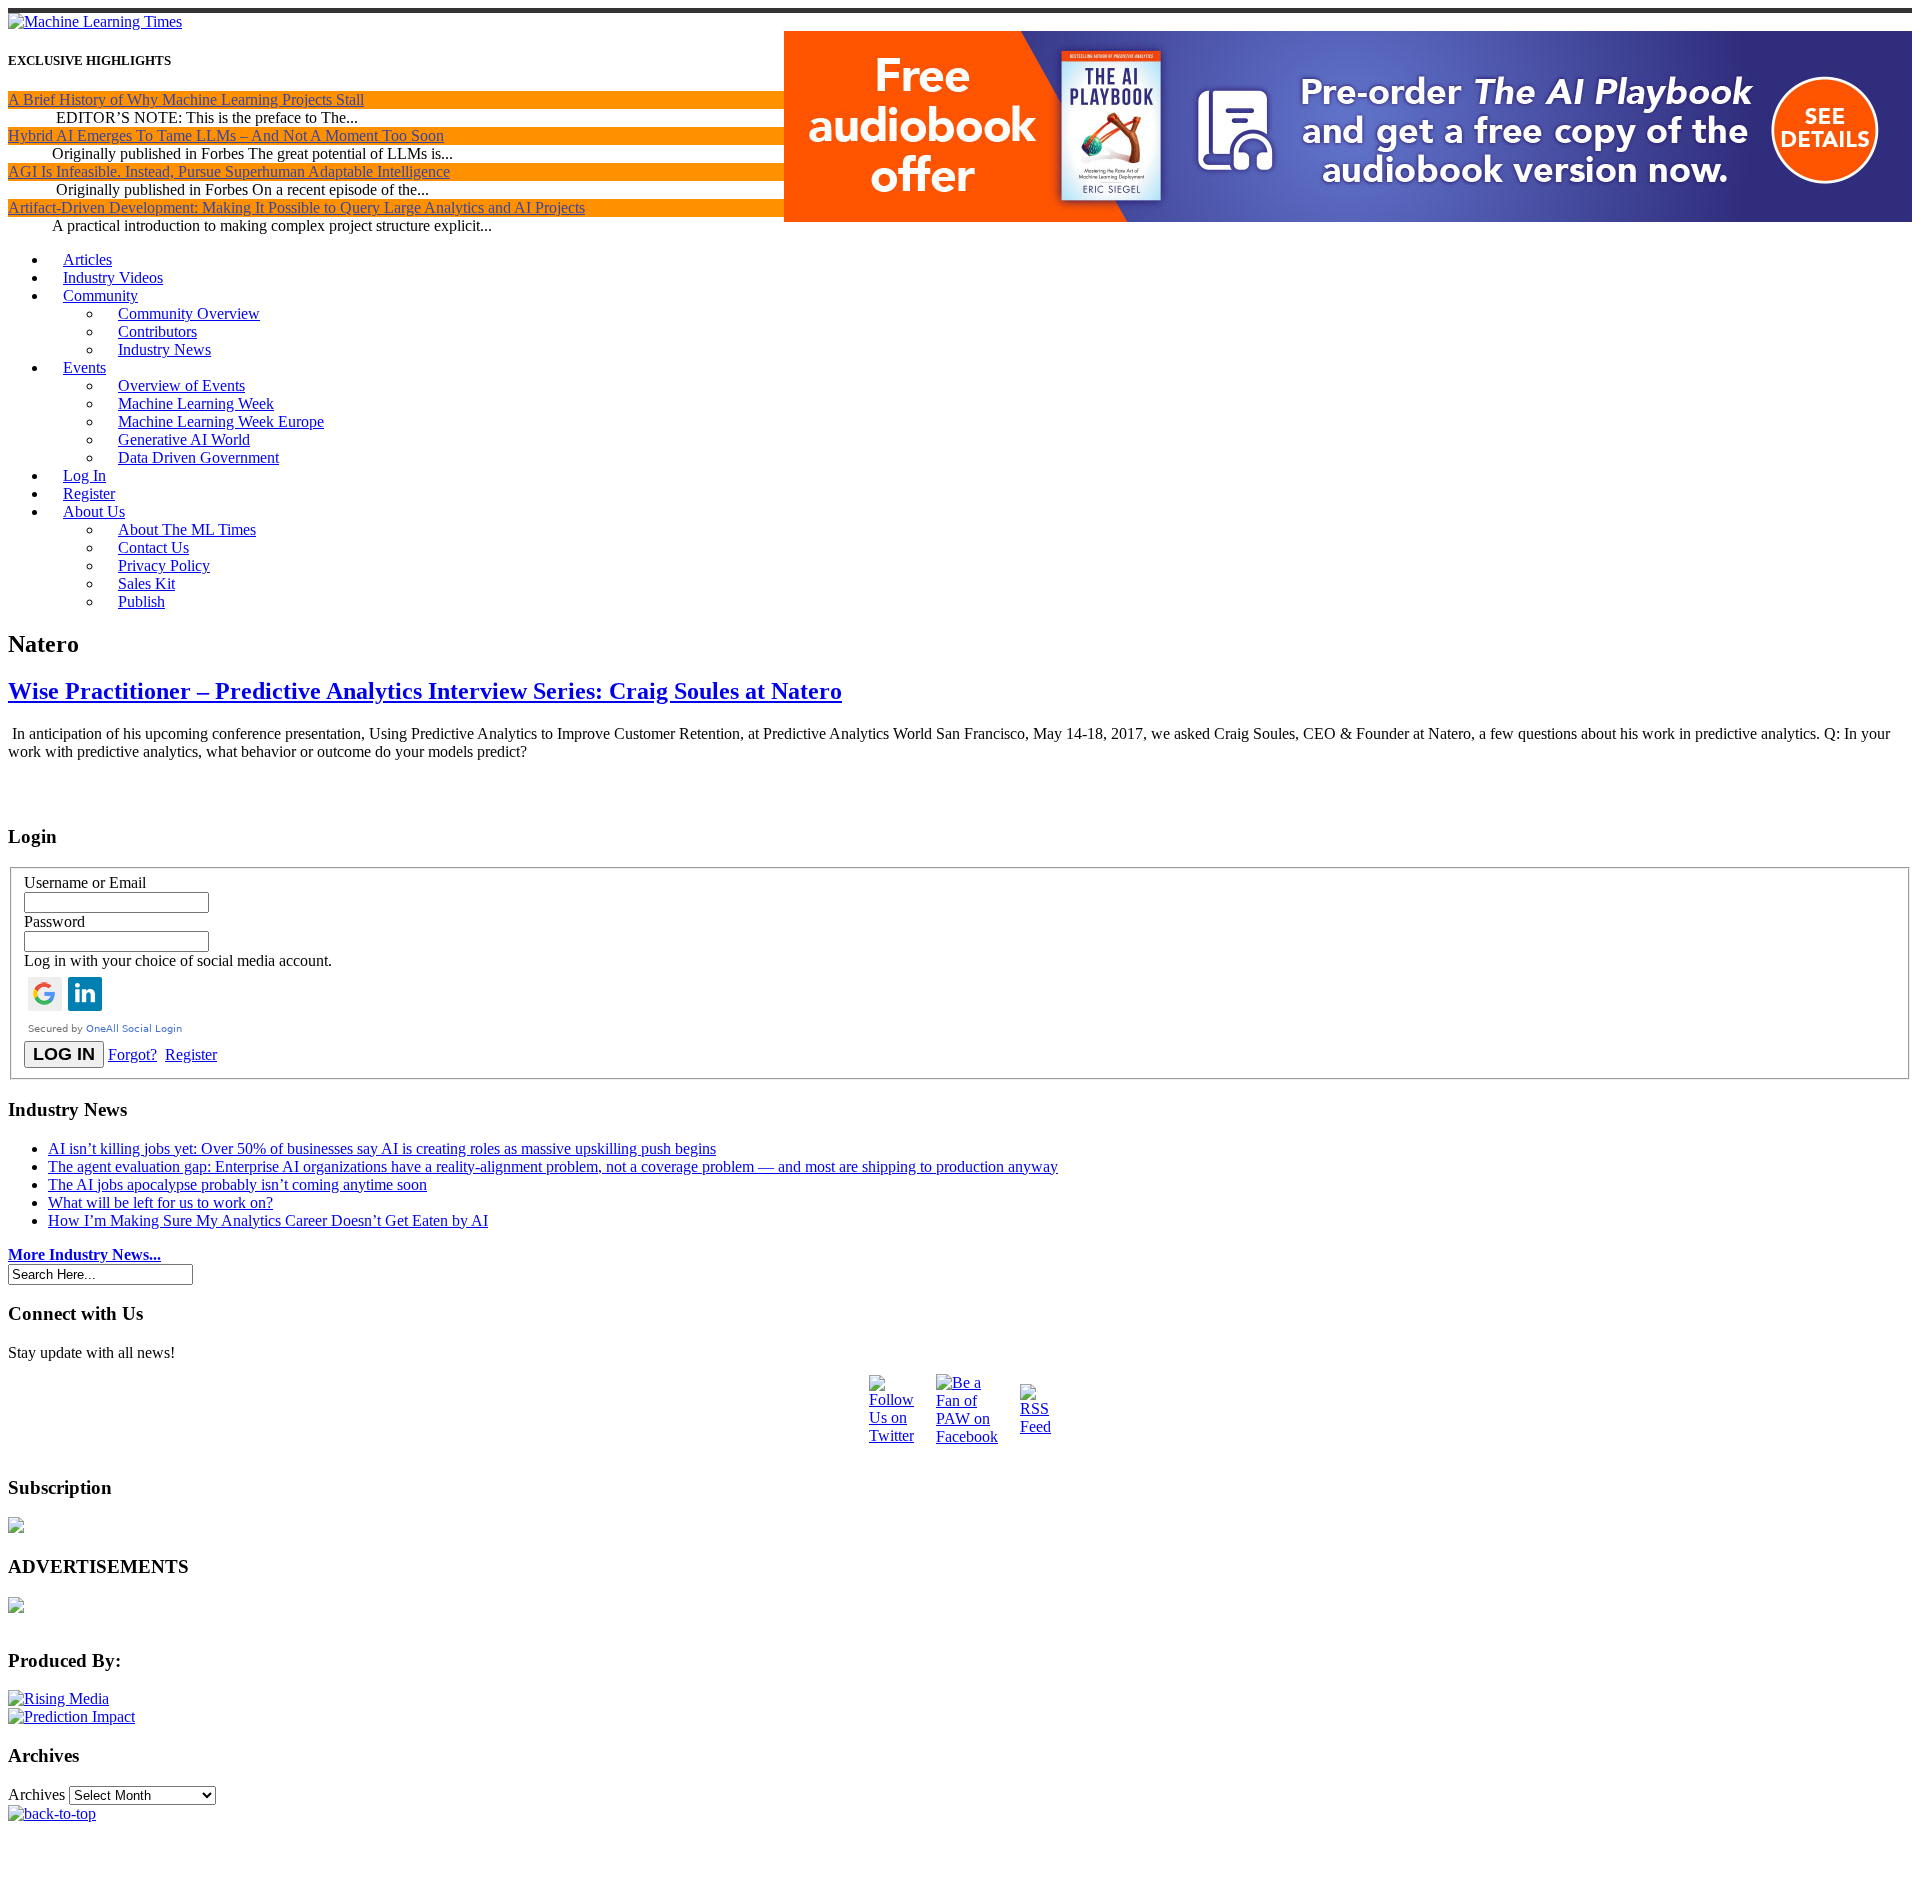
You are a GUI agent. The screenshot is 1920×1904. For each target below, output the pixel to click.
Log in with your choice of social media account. (178, 960)
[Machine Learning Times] (95, 21)
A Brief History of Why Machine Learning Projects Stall (186, 99)
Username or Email (85, 882)
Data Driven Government (198, 457)
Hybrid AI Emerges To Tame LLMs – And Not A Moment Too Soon (226, 135)
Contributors (157, 331)
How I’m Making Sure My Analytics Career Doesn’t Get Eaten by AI (268, 1220)
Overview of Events (181, 385)
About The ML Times (187, 529)
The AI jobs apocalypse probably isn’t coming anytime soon (237, 1184)
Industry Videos (113, 277)
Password (54, 921)
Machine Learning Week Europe (221, 421)
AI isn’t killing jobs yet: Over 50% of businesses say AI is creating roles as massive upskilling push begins (382, 1148)
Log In (84, 475)
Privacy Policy (164, 565)
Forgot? (132, 1054)
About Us (94, 511)
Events (84, 367)
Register (89, 493)
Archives (36, 1794)
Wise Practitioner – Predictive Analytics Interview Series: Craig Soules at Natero (425, 691)
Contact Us (153, 547)
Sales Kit (146, 583)
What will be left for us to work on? (160, 1202)
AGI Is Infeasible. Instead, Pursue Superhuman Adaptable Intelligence (229, 171)
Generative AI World (184, 439)
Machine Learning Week (196, 403)
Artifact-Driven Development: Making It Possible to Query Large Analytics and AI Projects (296, 207)
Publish (141, 601)
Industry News (164, 349)
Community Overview (189, 313)
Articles (87, 259)
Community (100, 295)
